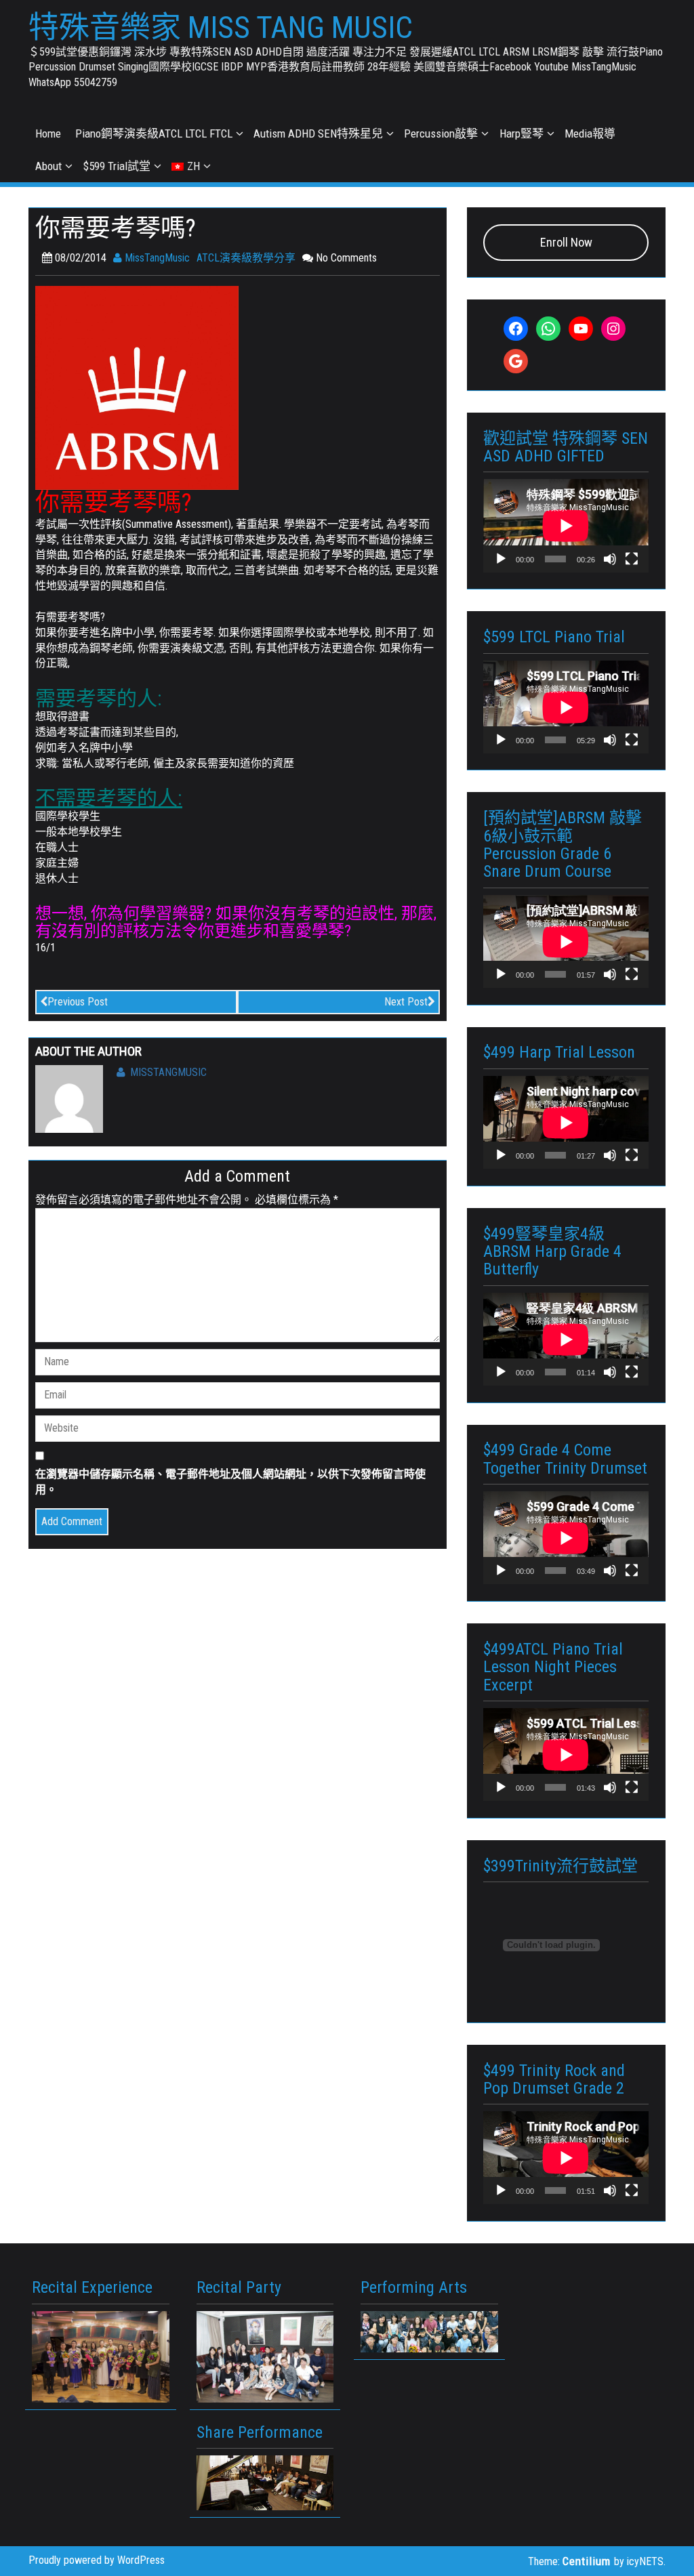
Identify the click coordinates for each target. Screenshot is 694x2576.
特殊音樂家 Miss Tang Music (221, 28)
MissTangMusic (156, 258)
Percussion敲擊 (441, 133)
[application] (566, 525)
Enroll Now (566, 242)
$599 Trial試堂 (117, 166)
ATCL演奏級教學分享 (246, 258)
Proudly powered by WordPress (97, 2560)
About (48, 166)
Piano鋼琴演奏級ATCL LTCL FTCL (154, 133)
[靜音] (610, 559)
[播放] (501, 559)
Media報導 (590, 133)
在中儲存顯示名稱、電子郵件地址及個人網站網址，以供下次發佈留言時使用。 (230, 1482)
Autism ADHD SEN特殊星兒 (318, 133)
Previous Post (78, 1002)
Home (48, 133)
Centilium (587, 2561)
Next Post (406, 1002)
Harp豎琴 (522, 133)
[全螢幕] (632, 559)
